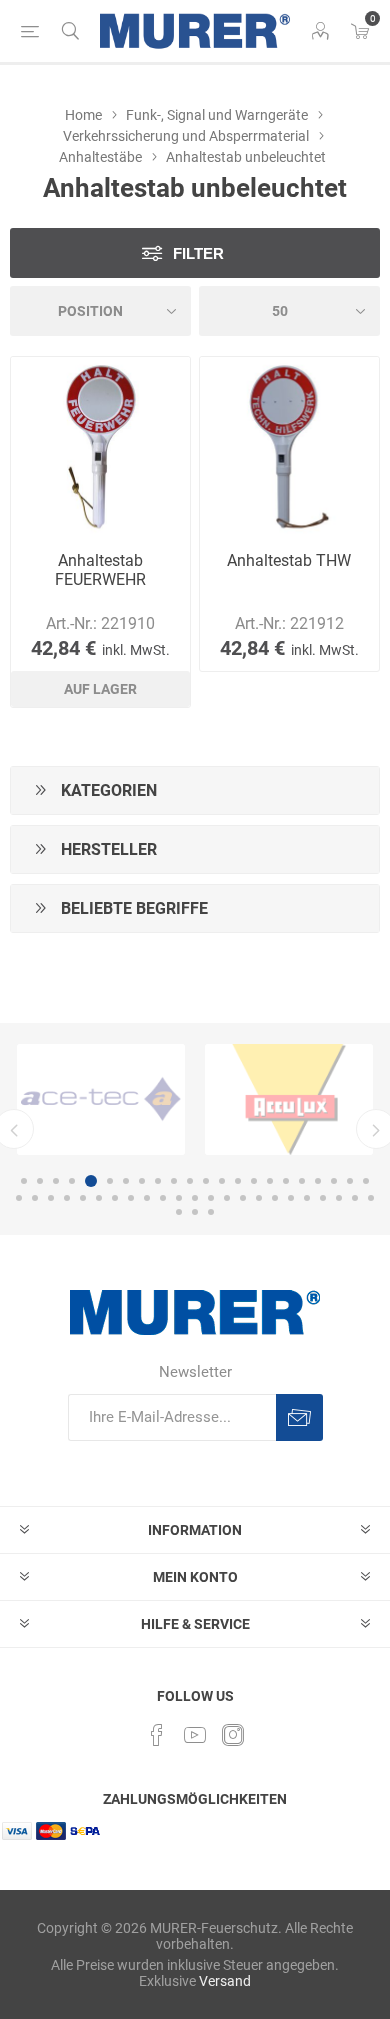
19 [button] (318, 1181)
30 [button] (131, 1198)
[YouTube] (195, 1735)
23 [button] (19, 1198)
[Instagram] (233, 1735)
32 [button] (163, 1198)
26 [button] (67, 1198)
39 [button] (275, 1198)
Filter (198, 253)
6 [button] (110, 1181)
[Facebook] (157, 1735)
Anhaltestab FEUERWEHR (100, 570)
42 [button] (323, 1198)
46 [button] (179, 1212)
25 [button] (51, 1198)
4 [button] (72, 1181)
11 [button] (190, 1181)
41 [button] (307, 1198)
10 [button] (174, 1181)
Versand (225, 1981)
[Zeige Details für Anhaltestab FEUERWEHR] (100, 446)
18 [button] (302, 1181)
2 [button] (40, 1181)
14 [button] (238, 1181)
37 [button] (243, 1198)
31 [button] (147, 1198)
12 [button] (206, 1181)
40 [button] (291, 1198)
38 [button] (259, 1198)
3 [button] (56, 1181)
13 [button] (222, 1181)
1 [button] (24, 1181)
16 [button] (270, 1181)
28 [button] (99, 1198)
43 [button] (339, 1198)
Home (83, 115)
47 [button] (195, 1212)
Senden (299, 1417)
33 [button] (179, 1198)
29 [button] (115, 1198)
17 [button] (286, 1181)
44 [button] (355, 1198)
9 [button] (158, 1181)
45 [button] (371, 1198)
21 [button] (350, 1181)
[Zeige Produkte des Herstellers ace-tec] (101, 1099)
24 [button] (35, 1198)
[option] (101, 1099)
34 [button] (195, 1198)
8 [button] (142, 1181)
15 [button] (254, 1181)
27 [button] (83, 1198)
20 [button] (334, 1181)
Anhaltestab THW (289, 560)
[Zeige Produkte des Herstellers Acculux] (289, 1099)
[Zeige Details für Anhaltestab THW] (289, 446)
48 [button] (211, 1212)
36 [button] (227, 1198)
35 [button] (211, 1198)
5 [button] (91, 1181)
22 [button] (366, 1181)
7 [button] (126, 1181)
